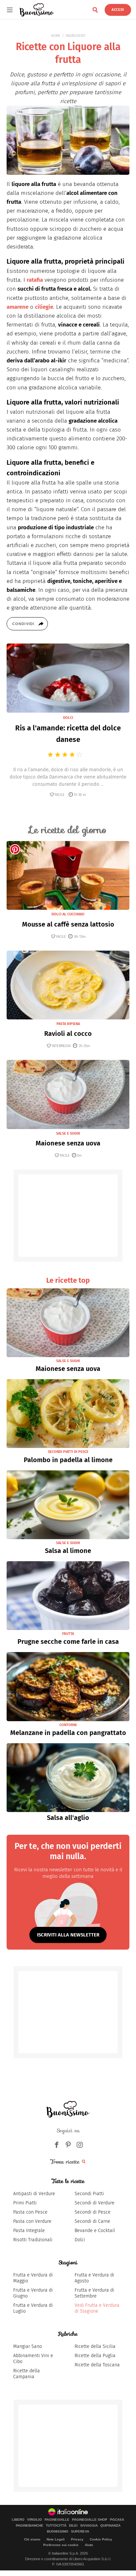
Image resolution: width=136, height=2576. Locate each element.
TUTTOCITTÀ (56, 2526)
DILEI (73, 2526)
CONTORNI (68, 1725)
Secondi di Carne (92, 2221)
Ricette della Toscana (97, 2365)
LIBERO (18, 2520)
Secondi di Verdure (95, 2203)
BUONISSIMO (58, 2532)
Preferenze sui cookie (61, 2545)
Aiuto (89, 2545)
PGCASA (117, 2520)
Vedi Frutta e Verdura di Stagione (97, 2308)
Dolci (80, 2240)
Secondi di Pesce (93, 2212)
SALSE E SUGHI (68, 1133)
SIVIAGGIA (89, 2526)
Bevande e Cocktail (95, 2231)
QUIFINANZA (110, 2526)
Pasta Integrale (29, 2231)
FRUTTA (68, 1634)
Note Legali (56, 2539)
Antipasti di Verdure (34, 2194)
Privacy (77, 2539)
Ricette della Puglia (95, 2356)
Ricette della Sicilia (95, 2346)
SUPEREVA (80, 2532)
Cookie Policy (101, 2539)
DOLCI (68, 718)
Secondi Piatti (89, 2194)
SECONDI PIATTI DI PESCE (68, 1452)
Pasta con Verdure (32, 2221)
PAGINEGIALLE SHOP (90, 2520)
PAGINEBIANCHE (30, 2526)
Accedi (118, 10)
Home (56, 36)
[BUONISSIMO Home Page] (37, 10)
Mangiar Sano (28, 2346)
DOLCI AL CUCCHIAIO (68, 914)
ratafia (35, 280)
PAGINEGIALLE (57, 2520)
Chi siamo (32, 2539)
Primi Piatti (25, 2203)
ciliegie (44, 307)
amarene (17, 307)
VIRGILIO (34, 2520)
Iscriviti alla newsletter (68, 1935)
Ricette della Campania (27, 2374)
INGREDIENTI (76, 36)
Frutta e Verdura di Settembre (94, 2293)
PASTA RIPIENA (68, 1024)
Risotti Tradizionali (33, 2240)
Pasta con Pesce (30, 2212)
